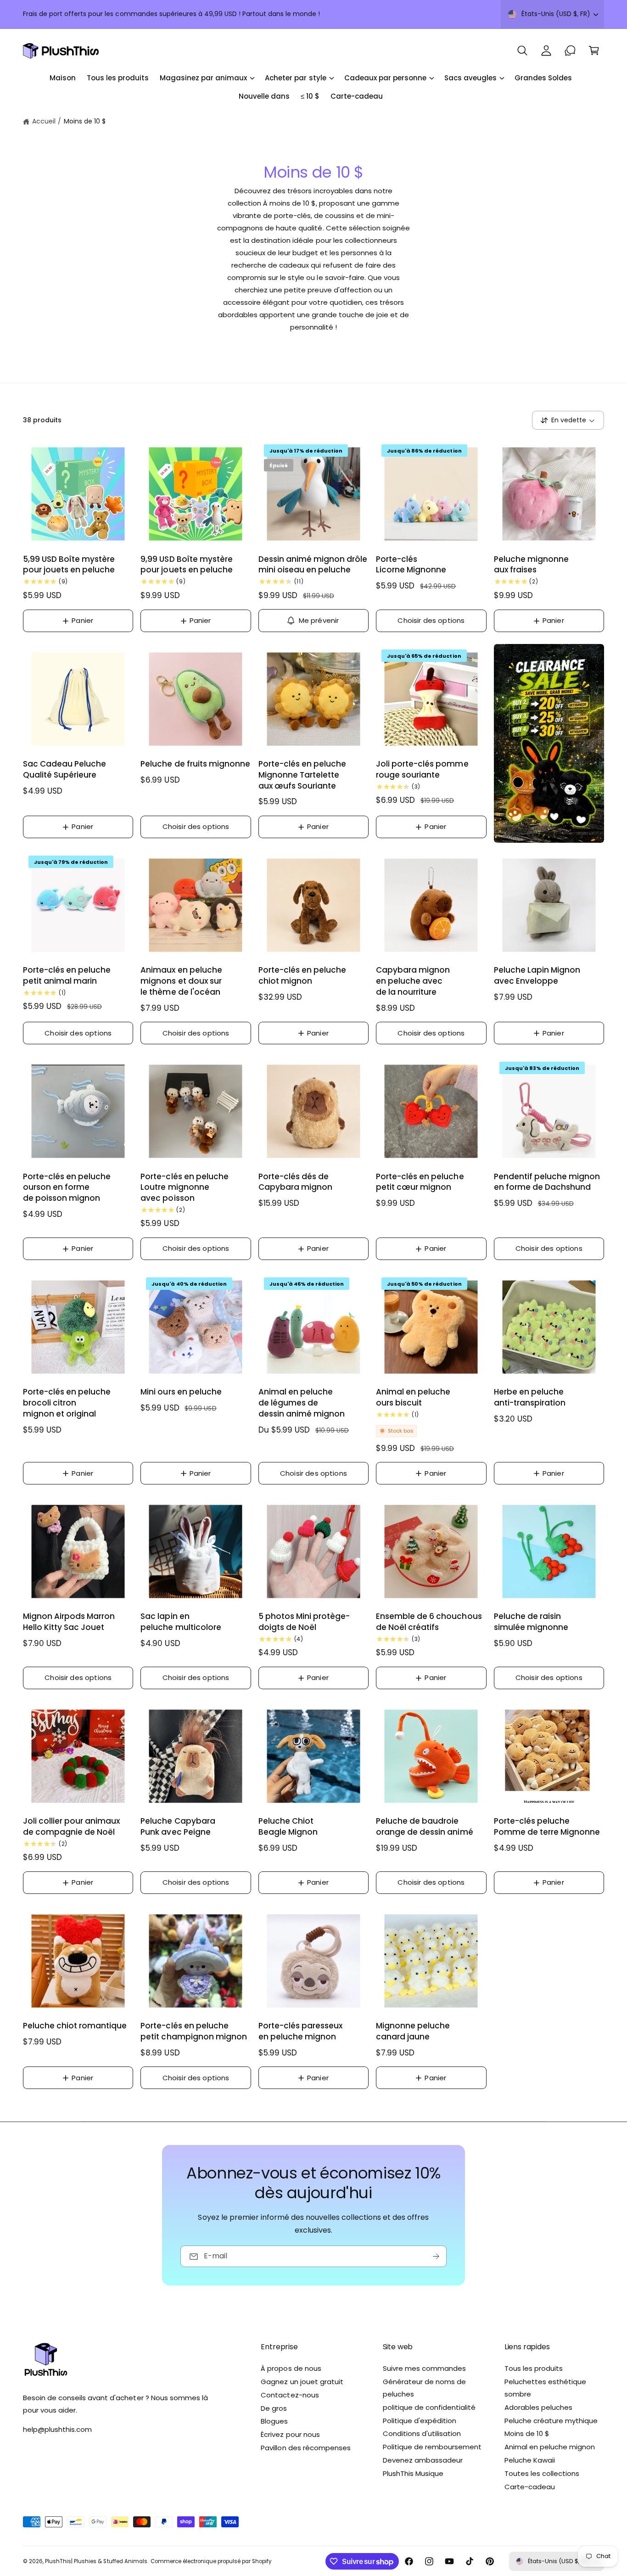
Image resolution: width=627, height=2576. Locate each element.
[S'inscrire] (436, 2257)
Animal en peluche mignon (550, 2447)
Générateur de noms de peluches (424, 2388)
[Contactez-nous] (570, 50)
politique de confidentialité (429, 2407)
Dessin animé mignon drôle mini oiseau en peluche (313, 565)
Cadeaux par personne (385, 78)
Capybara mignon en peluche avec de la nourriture (413, 981)
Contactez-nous (290, 2395)
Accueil (44, 121)
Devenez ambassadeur (423, 2460)
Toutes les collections (542, 2473)
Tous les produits (534, 2368)
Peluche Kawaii (530, 2460)
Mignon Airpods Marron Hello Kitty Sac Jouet (69, 1622)
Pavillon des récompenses (305, 2448)
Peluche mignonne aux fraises (531, 565)
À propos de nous (291, 2368)
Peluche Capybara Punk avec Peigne (178, 1827)
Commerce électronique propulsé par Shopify (211, 2561)
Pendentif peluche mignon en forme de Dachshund (547, 1182)
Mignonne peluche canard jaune (413, 2031)
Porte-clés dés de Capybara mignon (295, 1182)
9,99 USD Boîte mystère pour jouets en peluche (186, 565)
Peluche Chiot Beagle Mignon (288, 1827)
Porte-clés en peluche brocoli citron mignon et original (67, 1403)
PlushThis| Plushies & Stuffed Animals (96, 2561)
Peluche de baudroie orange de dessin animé (424, 1827)
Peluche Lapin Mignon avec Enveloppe (537, 976)
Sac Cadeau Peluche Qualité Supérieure (64, 770)
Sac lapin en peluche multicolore (181, 1622)
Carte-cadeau (530, 2487)
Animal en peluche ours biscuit (413, 1397)
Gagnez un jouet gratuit (302, 2382)
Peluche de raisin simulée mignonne (531, 1622)
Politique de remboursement (432, 2447)
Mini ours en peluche (181, 1392)
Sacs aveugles (470, 78)
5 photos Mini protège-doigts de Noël (304, 1622)
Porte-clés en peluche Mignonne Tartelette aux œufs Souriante (302, 775)
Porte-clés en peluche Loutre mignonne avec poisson (184, 1188)
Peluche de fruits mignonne (195, 764)
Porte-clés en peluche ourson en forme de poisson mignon (67, 1188)
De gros (274, 2408)
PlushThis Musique (413, 2473)
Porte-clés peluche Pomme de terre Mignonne (547, 1827)
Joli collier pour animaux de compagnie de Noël (71, 1827)
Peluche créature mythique (551, 2421)
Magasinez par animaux (203, 78)
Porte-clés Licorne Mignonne (411, 565)
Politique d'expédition (420, 2421)
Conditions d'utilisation (422, 2433)
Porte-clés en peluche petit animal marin (67, 976)
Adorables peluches (538, 2407)
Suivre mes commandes (424, 2368)
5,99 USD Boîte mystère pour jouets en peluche (69, 565)
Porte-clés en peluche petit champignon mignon (193, 2031)
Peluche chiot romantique (75, 2026)
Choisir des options (431, 620)
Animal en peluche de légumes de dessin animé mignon (302, 1403)
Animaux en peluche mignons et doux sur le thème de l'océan (181, 981)
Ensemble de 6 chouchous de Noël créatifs (429, 1622)
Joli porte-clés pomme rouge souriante (422, 770)
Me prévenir (319, 620)
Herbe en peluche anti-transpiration (530, 1397)
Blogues (274, 2421)
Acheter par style (295, 78)
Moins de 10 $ (85, 121)
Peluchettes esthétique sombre (545, 2388)
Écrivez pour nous (290, 2434)
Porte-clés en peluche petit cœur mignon (420, 1182)
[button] (522, 50)
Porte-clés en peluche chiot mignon (302, 976)
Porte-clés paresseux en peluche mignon (300, 2031)
